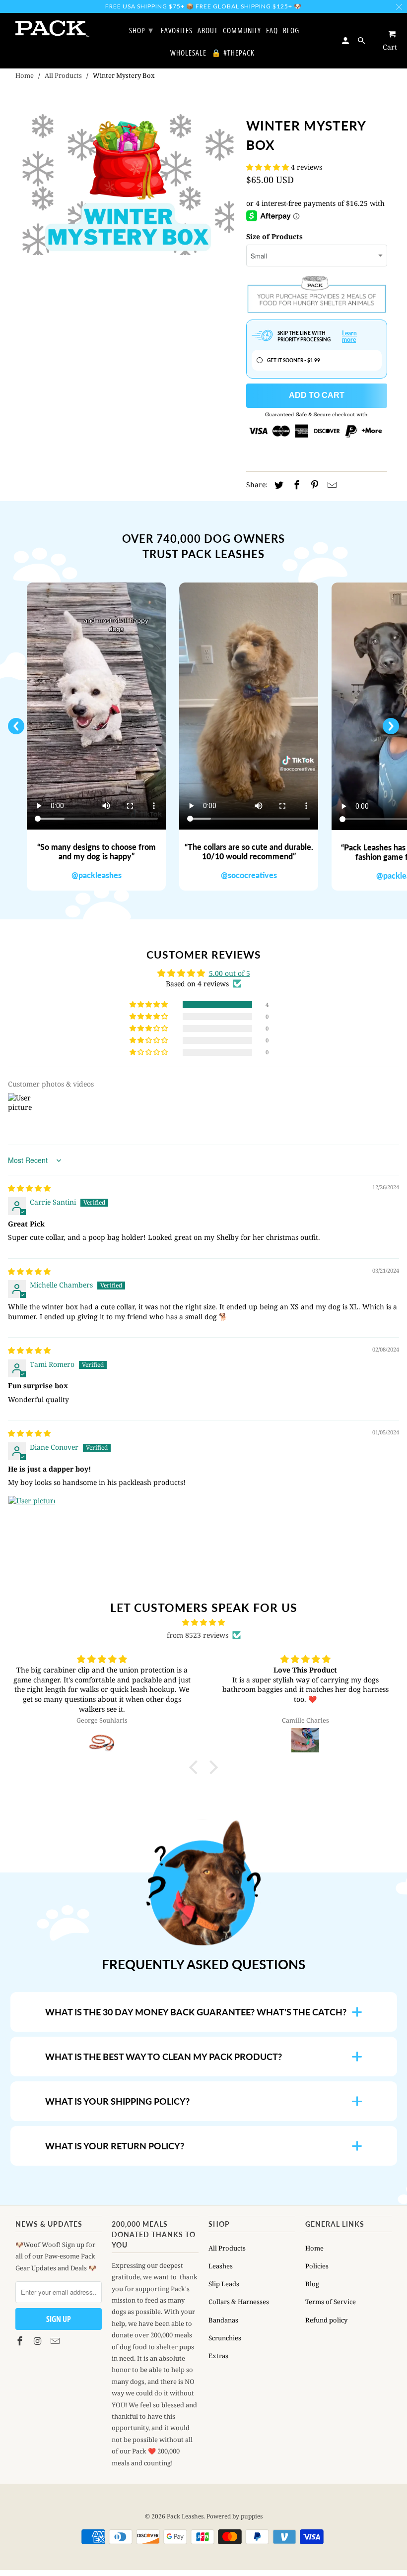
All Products (63, 75)
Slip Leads (224, 2284)
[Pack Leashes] (53, 29)
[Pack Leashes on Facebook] (21, 2341)
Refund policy (326, 2320)
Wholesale (188, 53)
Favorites (177, 31)
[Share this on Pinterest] (313, 485)
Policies (317, 2266)
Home (25, 75)
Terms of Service (331, 2302)
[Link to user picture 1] (32, 1519)
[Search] (362, 40)
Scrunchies (225, 2338)
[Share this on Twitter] (277, 485)
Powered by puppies (235, 2516)
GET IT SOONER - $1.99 (294, 360)
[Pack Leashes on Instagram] (38, 2341)
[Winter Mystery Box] (128, 185)
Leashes (221, 2266)
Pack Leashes (185, 2516)
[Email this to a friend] (331, 485)
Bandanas (223, 2320)
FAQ (272, 31)
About (208, 31)
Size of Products (274, 236)
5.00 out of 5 (230, 973)
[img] (29, 1188)
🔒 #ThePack (233, 53)
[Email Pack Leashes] (56, 2341)
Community (242, 31)
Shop (141, 30)
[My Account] (346, 40)
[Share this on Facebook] (295, 485)
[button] (269, 167)
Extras (218, 2356)
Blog (312, 2284)
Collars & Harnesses (239, 2302)
